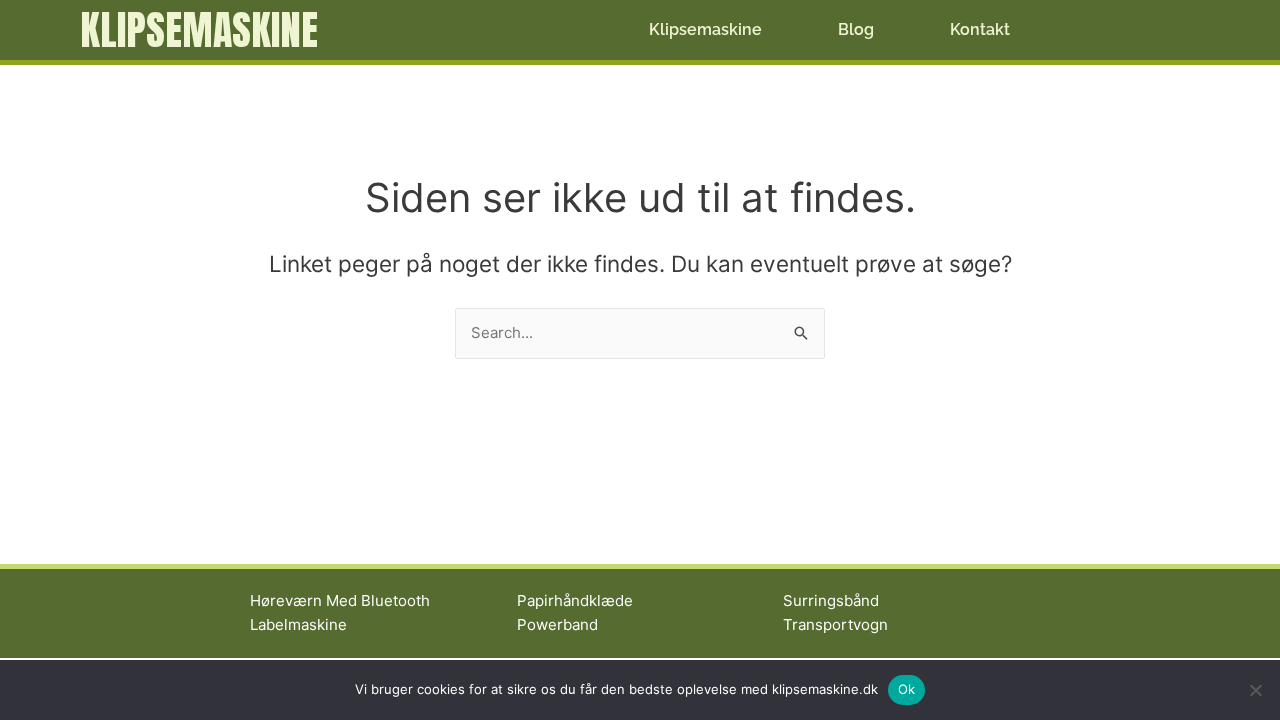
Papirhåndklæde (575, 600)
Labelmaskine (298, 624)
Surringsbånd (831, 600)
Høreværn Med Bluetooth (340, 600)
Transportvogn (835, 624)
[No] (1255, 690)
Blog (856, 29)
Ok (907, 689)
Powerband (557, 624)
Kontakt (980, 29)
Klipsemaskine (199, 30)
